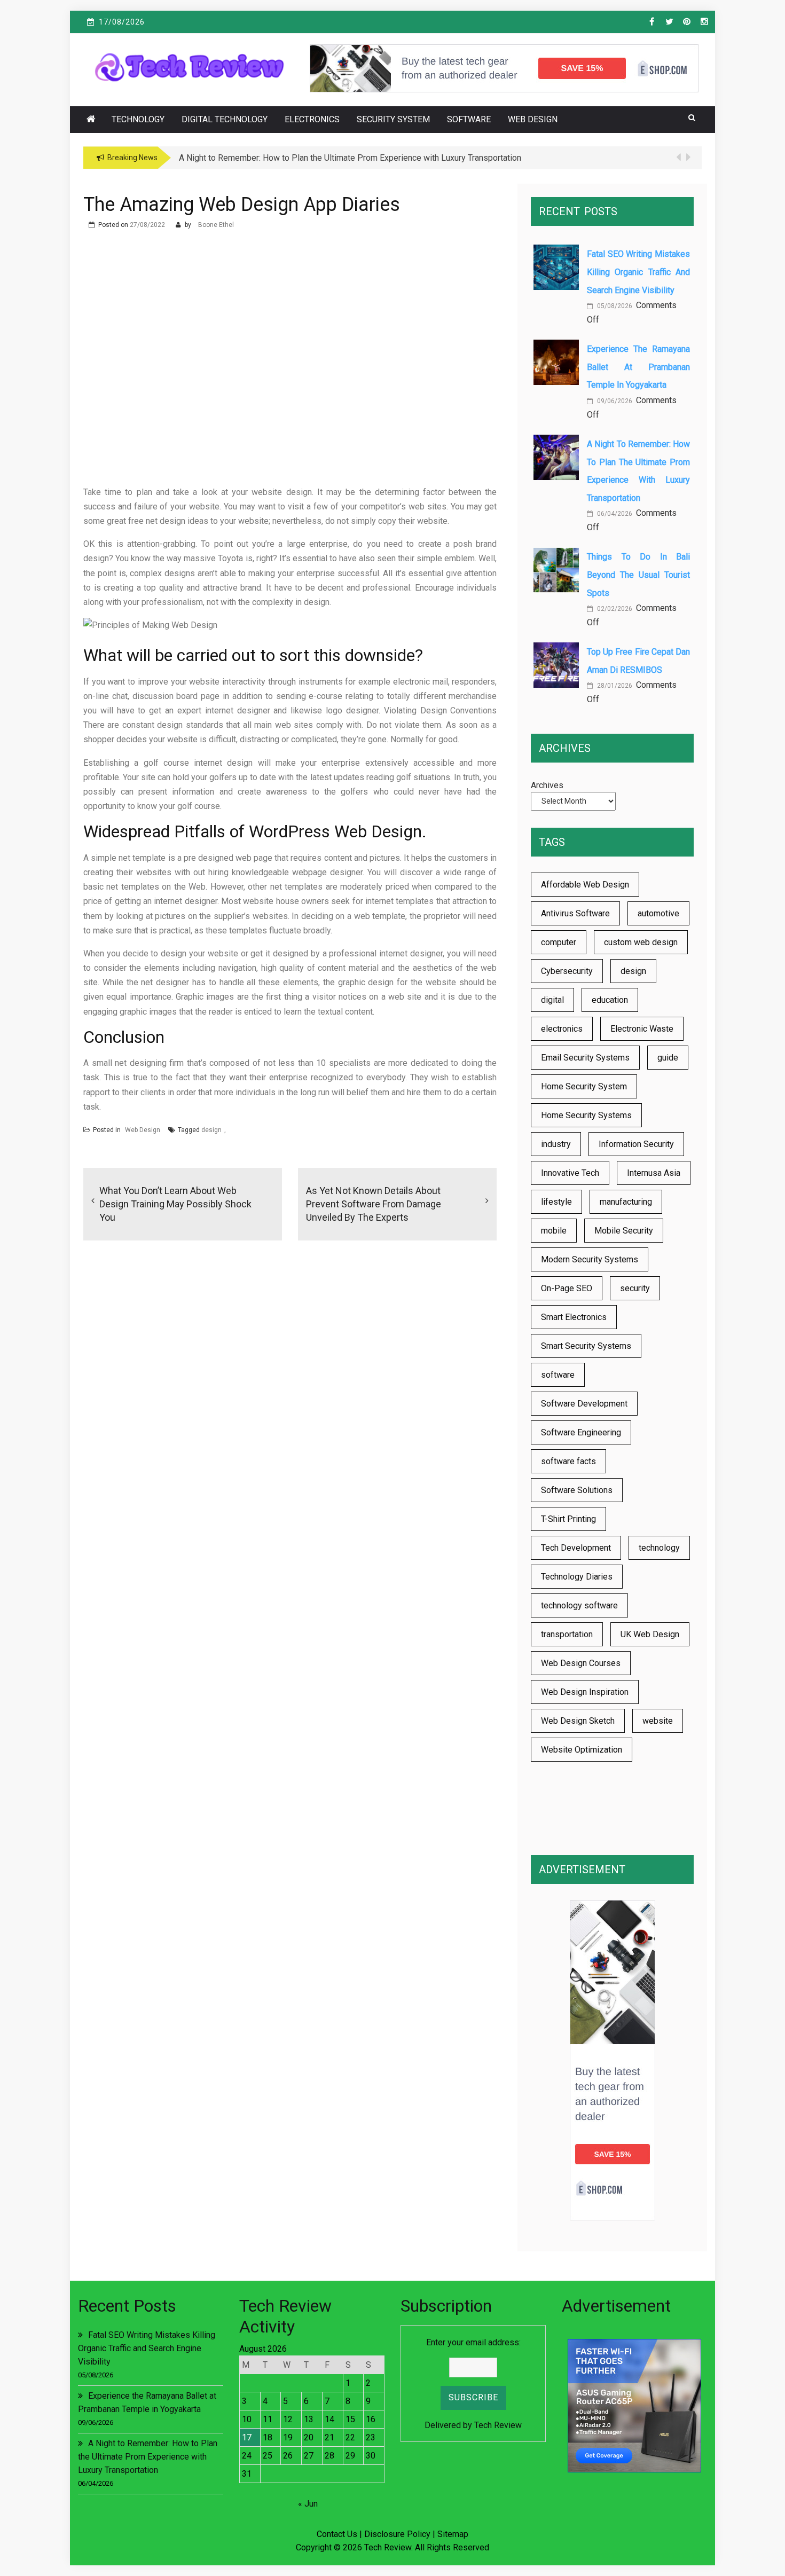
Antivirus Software (575, 913)
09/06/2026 (614, 401)
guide (668, 1058)
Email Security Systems (585, 1058)
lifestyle (556, 1202)
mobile (554, 1231)
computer (559, 942)
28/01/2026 (614, 686)
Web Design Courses (581, 1663)
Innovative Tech (570, 1173)
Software (469, 119)
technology (659, 1548)
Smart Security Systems (586, 1346)
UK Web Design (650, 1634)
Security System (393, 119)
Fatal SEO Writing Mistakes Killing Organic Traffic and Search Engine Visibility (638, 272)
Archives (547, 785)
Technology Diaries (577, 1577)
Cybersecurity (567, 971)
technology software (579, 1605)
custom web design (641, 942)
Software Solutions (577, 1490)
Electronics (312, 119)
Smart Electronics (574, 1317)
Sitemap (453, 2534)
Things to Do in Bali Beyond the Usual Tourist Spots (638, 575)
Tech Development (576, 1548)
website (658, 1721)
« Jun (308, 2504)
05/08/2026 (614, 306)
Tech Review (498, 2425)
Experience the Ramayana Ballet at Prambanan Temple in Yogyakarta (638, 367)
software (558, 1375)
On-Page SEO (567, 1288)
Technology (138, 119)
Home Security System (584, 1086)
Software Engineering (581, 1432)
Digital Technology (225, 119)
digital (552, 1000)
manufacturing (626, 1202)
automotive (658, 913)
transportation (567, 1634)
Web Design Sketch (578, 1721)
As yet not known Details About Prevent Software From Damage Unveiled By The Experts (374, 1204)
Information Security (636, 1144)
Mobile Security (624, 1231)
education (610, 1000)
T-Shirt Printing (568, 1519)
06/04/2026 (614, 514)
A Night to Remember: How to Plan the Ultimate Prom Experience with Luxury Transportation (148, 2457)
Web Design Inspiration (585, 1692)
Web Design (533, 119)
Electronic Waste (642, 1029)
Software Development (584, 1404)
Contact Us (337, 2534)
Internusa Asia (654, 1173)
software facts (568, 1461)
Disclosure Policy (397, 2534)
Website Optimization (582, 1750)
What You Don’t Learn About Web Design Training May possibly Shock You (175, 1204)
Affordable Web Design (585, 885)
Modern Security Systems (590, 1259)
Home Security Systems (586, 1115)
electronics (562, 1029)
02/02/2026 (614, 609)
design (211, 1130)
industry (556, 1144)
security (635, 1288)
